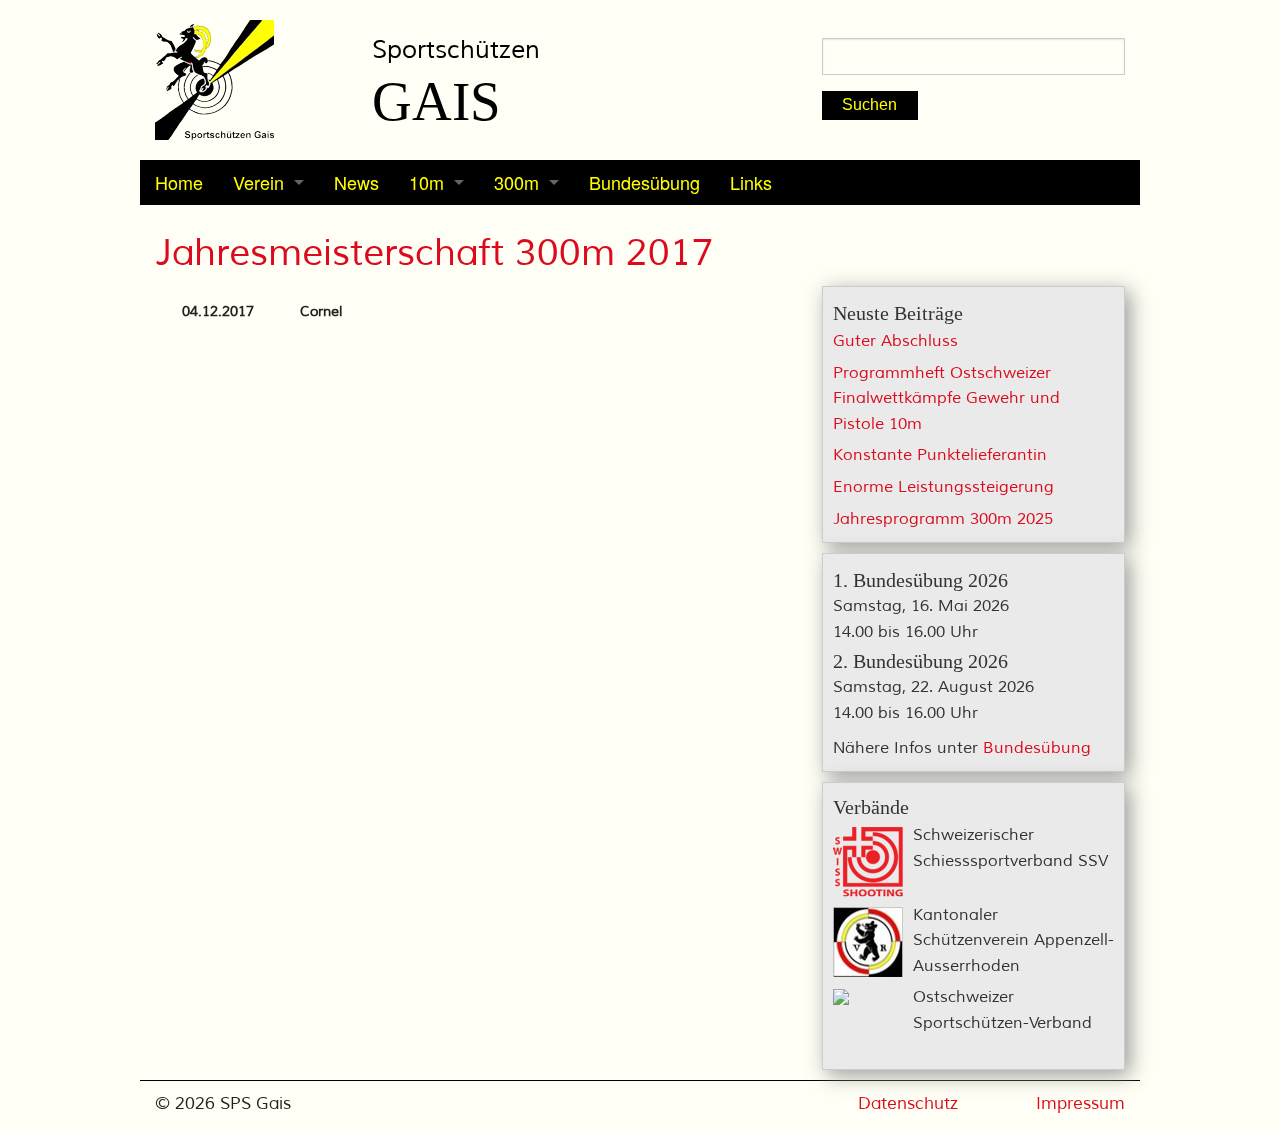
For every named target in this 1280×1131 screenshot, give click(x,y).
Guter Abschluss (895, 341)
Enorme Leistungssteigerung (943, 487)
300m (516, 182)
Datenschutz (908, 1103)
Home (179, 182)
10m (426, 182)
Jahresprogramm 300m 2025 (943, 519)
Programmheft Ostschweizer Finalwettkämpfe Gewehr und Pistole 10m (946, 398)
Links (751, 182)
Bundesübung (644, 182)
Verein (258, 182)
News (356, 182)
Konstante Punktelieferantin (940, 455)
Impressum (1080, 1103)
